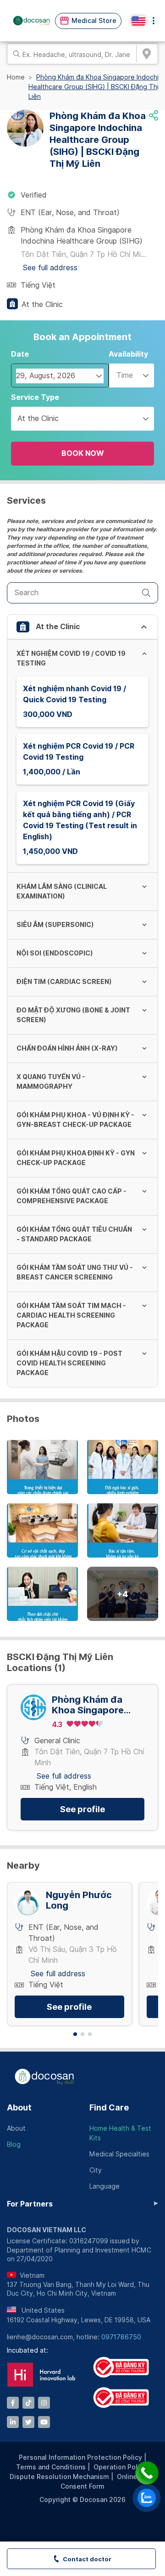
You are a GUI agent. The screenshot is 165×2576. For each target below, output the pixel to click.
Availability (128, 354)
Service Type (35, 397)
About (19, 2107)
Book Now (83, 453)
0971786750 (121, 2337)
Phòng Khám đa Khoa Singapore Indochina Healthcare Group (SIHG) (92, 1705)
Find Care (109, 2107)
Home (16, 77)
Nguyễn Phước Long (79, 1900)
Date (20, 354)
